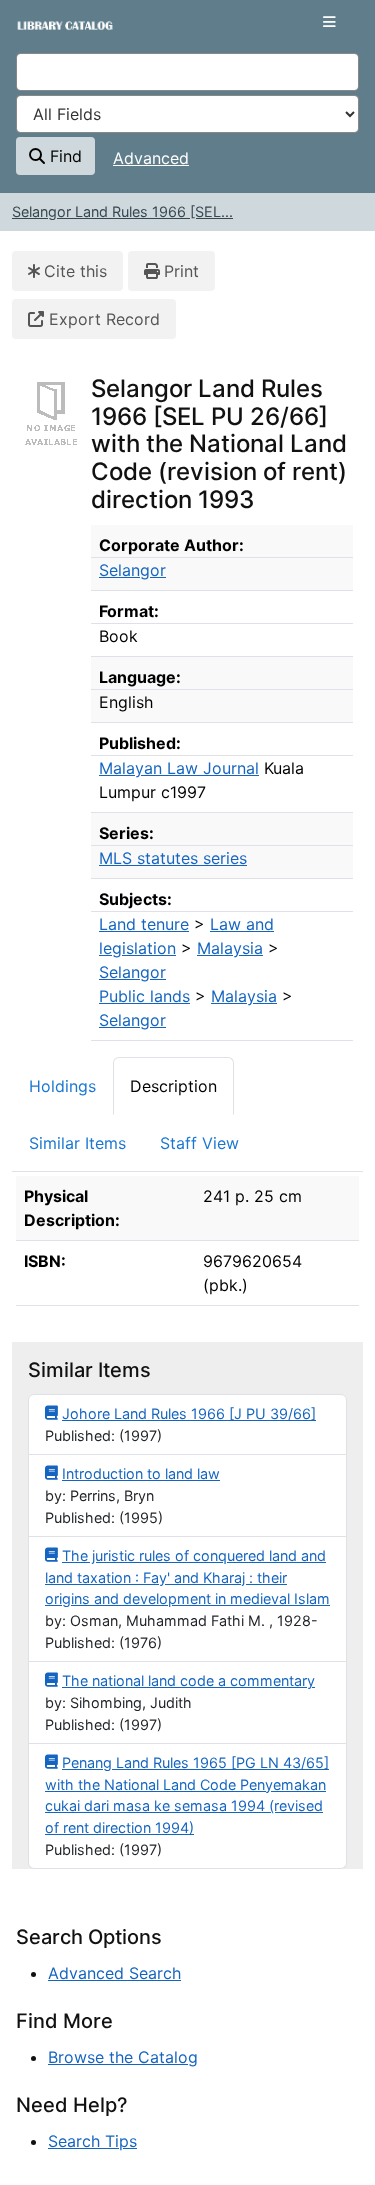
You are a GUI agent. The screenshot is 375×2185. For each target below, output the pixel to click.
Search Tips (92, 2141)
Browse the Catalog (123, 2057)
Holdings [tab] (62, 1086)
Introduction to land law (141, 1473)
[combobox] (187, 72)
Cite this (75, 271)
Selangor (132, 570)
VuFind (51, 33)
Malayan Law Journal (179, 768)
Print (181, 271)
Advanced (151, 158)
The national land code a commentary (188, 1680)
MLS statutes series (173, 858)
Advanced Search (114, 1973)
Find (63, 156)
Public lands (144, 996)
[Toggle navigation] (329, 22)
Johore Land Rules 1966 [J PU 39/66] (189, 1413)
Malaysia (230, 948)
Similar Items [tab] (77, 1143)
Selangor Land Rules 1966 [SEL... (122, 211)
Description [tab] (173, 1086)
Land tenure (144, 924)
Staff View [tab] (199, 1143)
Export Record (102, 319)
